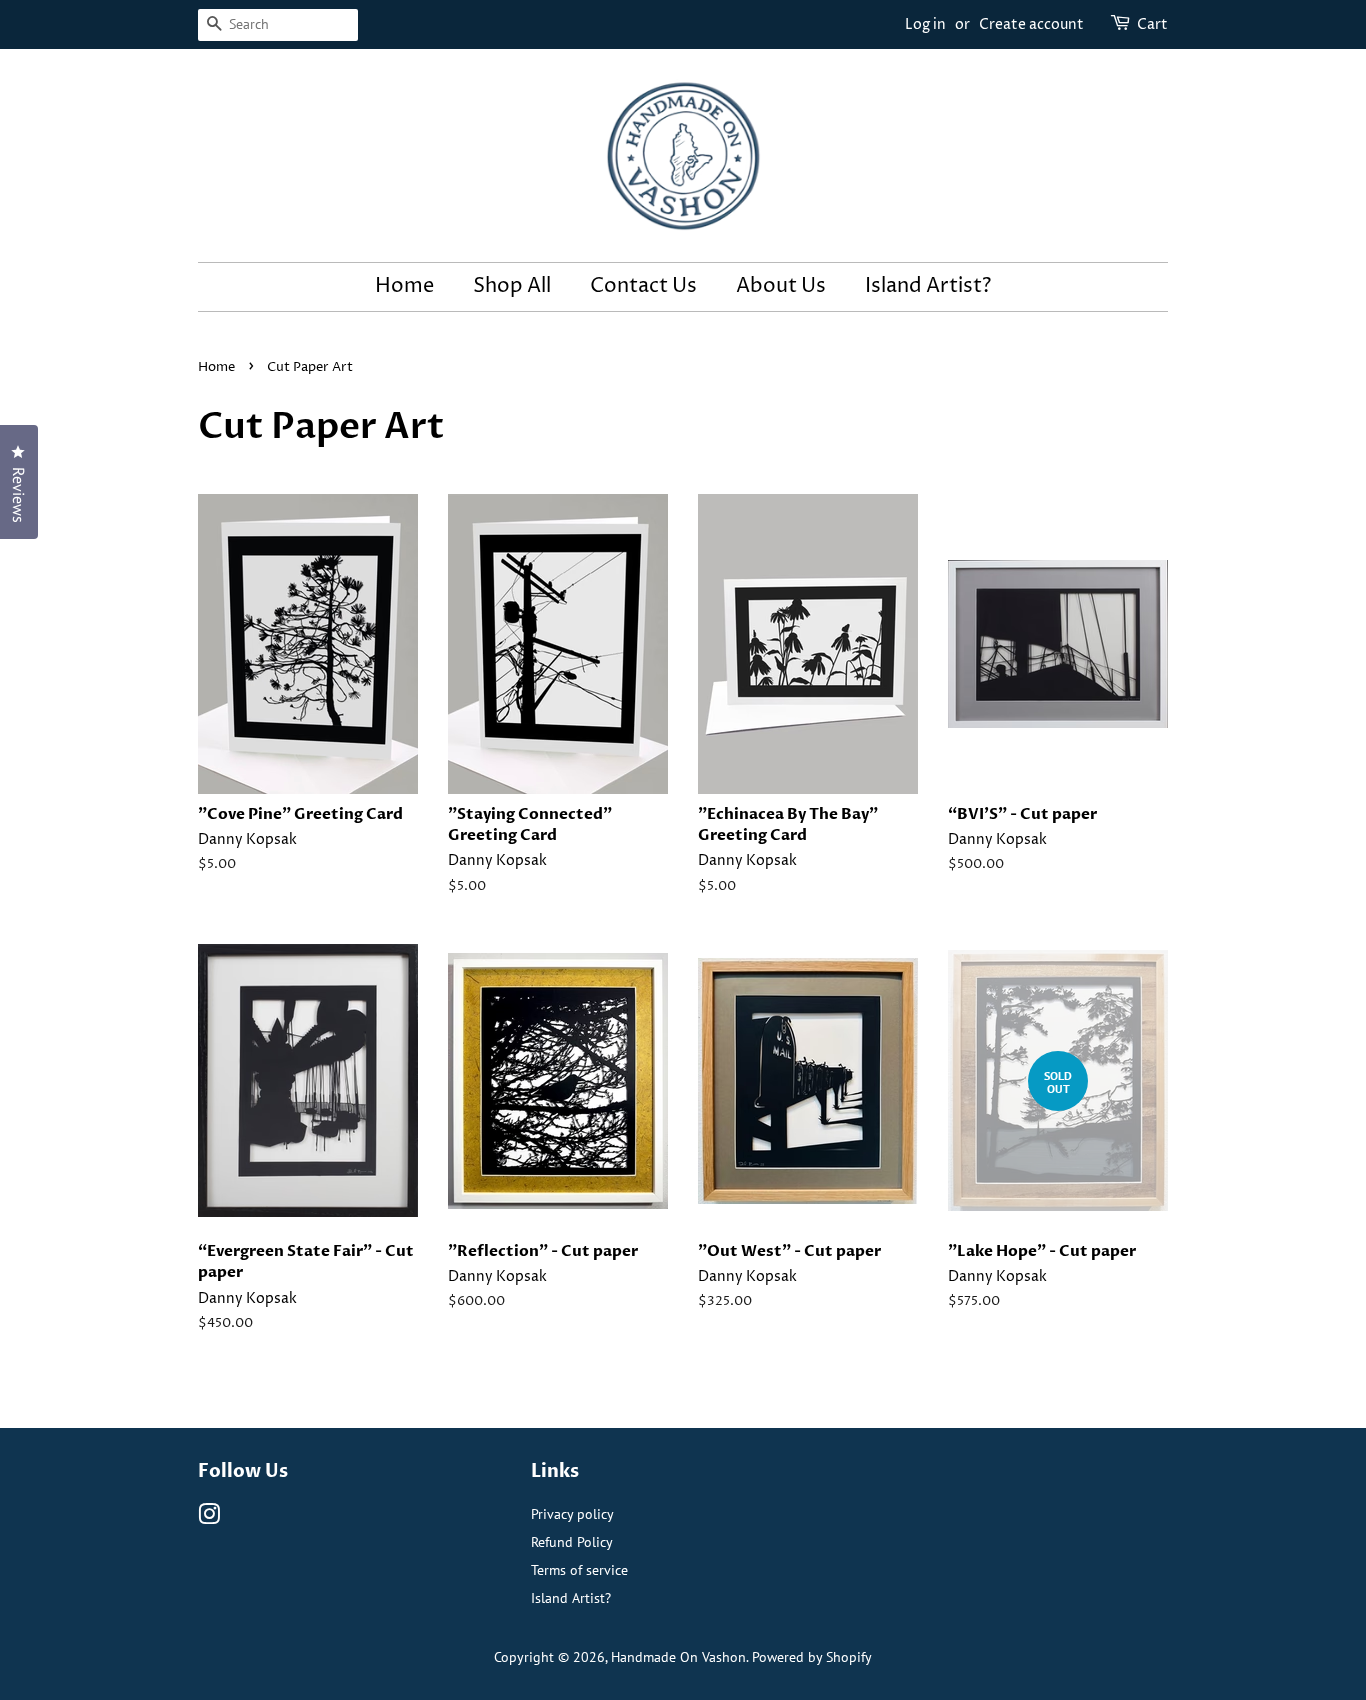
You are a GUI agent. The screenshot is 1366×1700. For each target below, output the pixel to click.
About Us (781, 286)
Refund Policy (572, 1541)
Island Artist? (928, 286)
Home (404, 286)
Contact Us (643, 286)
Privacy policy (572, 1513)
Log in (925, 24)
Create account (1031, 24)
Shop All (512, 286)
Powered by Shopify (812, 1656)
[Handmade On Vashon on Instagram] (209, 1517)
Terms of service (579, 1569)
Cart (1152, 24)
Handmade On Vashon (678, 1656)
